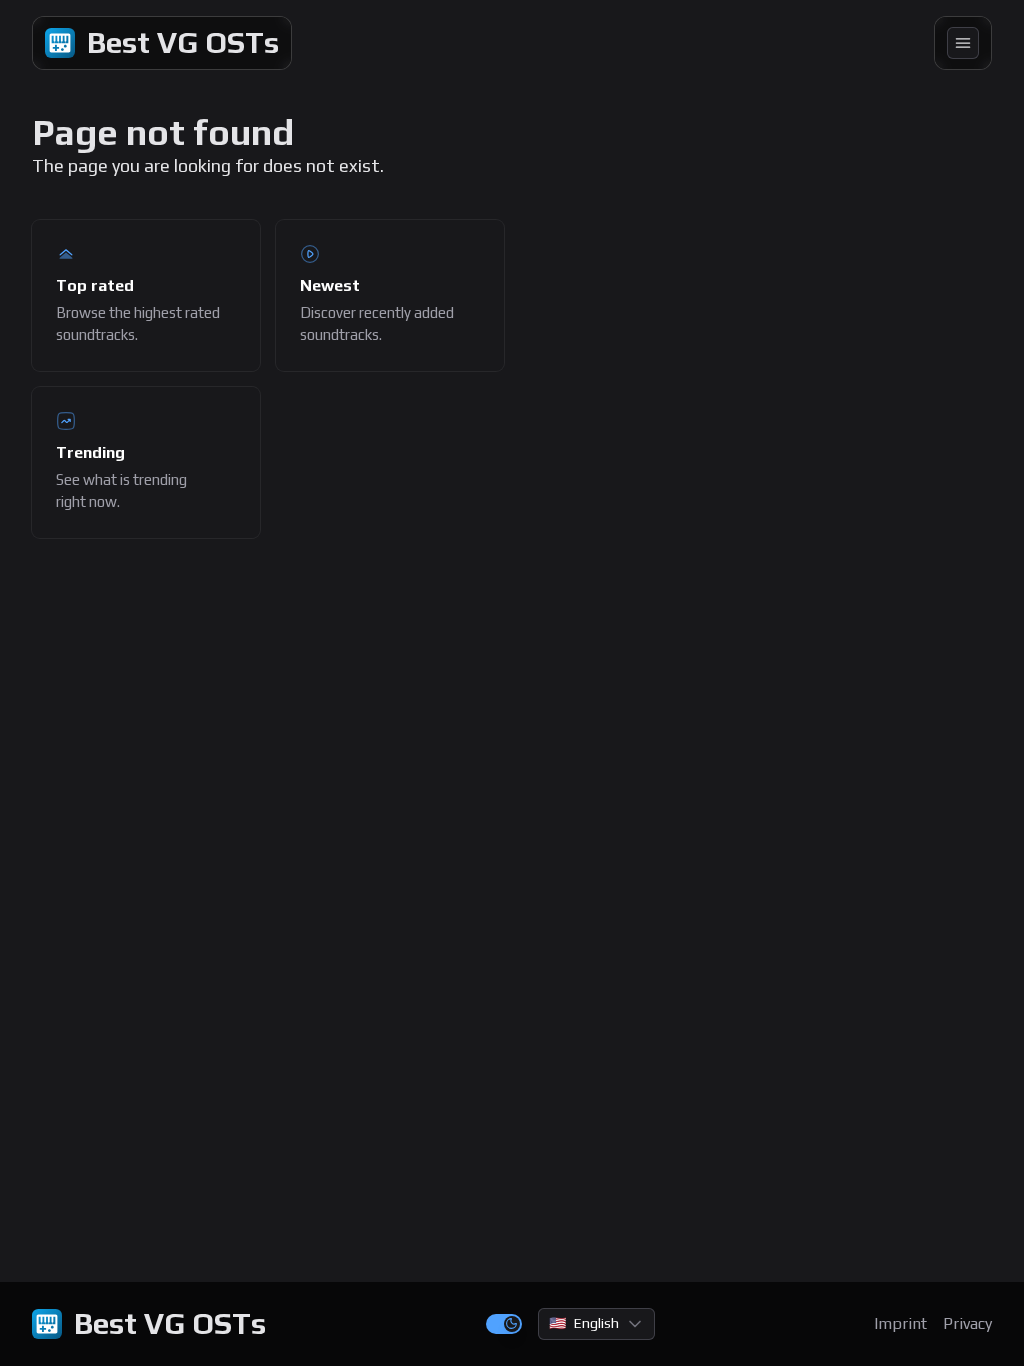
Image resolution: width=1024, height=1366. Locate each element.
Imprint (900, 1323)
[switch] (504, 1324)
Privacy (967, 1323)
